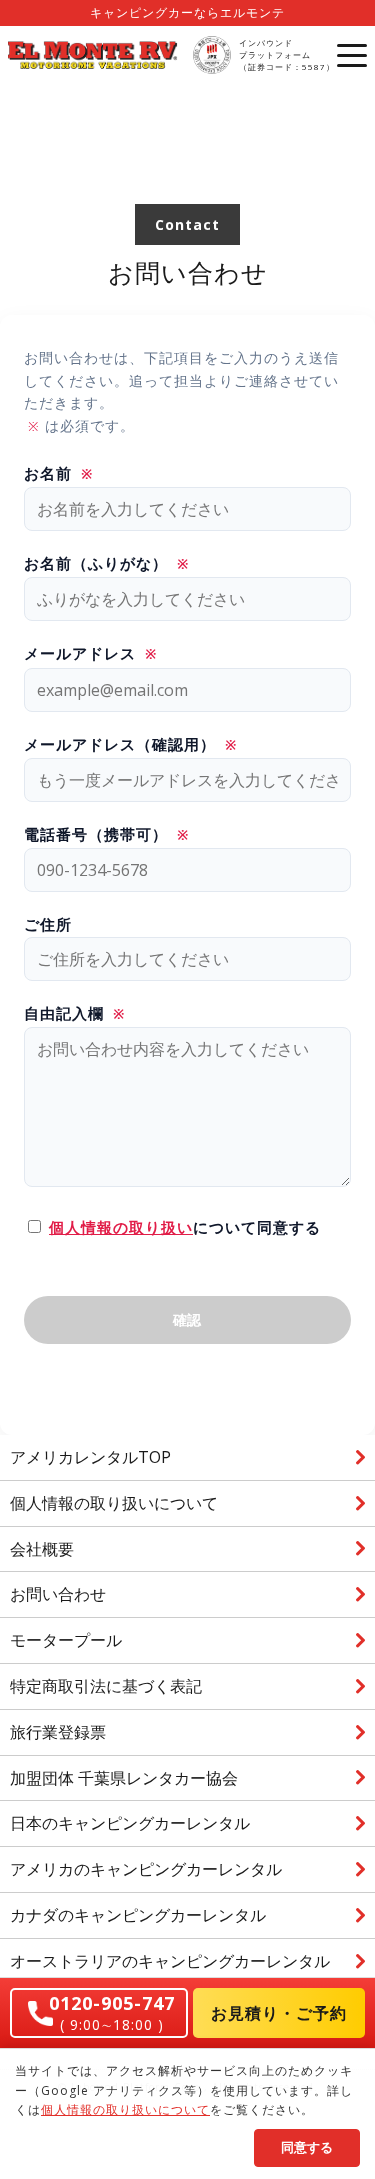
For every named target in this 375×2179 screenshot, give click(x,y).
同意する (307, 2147)
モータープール (66, 1640)
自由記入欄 (74, 1013)
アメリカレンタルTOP (90, 1457)
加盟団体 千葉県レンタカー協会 (124, 1778)
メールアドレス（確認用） (130, 744)
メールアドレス (90, 653)
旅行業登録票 (58, 1732)
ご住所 (48, 924)
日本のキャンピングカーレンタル (130, 1823)
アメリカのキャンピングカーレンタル (146, 1869)
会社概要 (42, 1549)
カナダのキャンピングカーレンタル (138, 1915)
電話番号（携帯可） (106, 834)
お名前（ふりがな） (106, 563)
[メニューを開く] (352, 55)
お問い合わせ (58, 1594)
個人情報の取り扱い (121, 1227)
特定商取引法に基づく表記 (106, 1686)
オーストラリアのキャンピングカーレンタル (170, 1961)
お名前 (58, 473)
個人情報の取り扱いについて (114, 1503)
